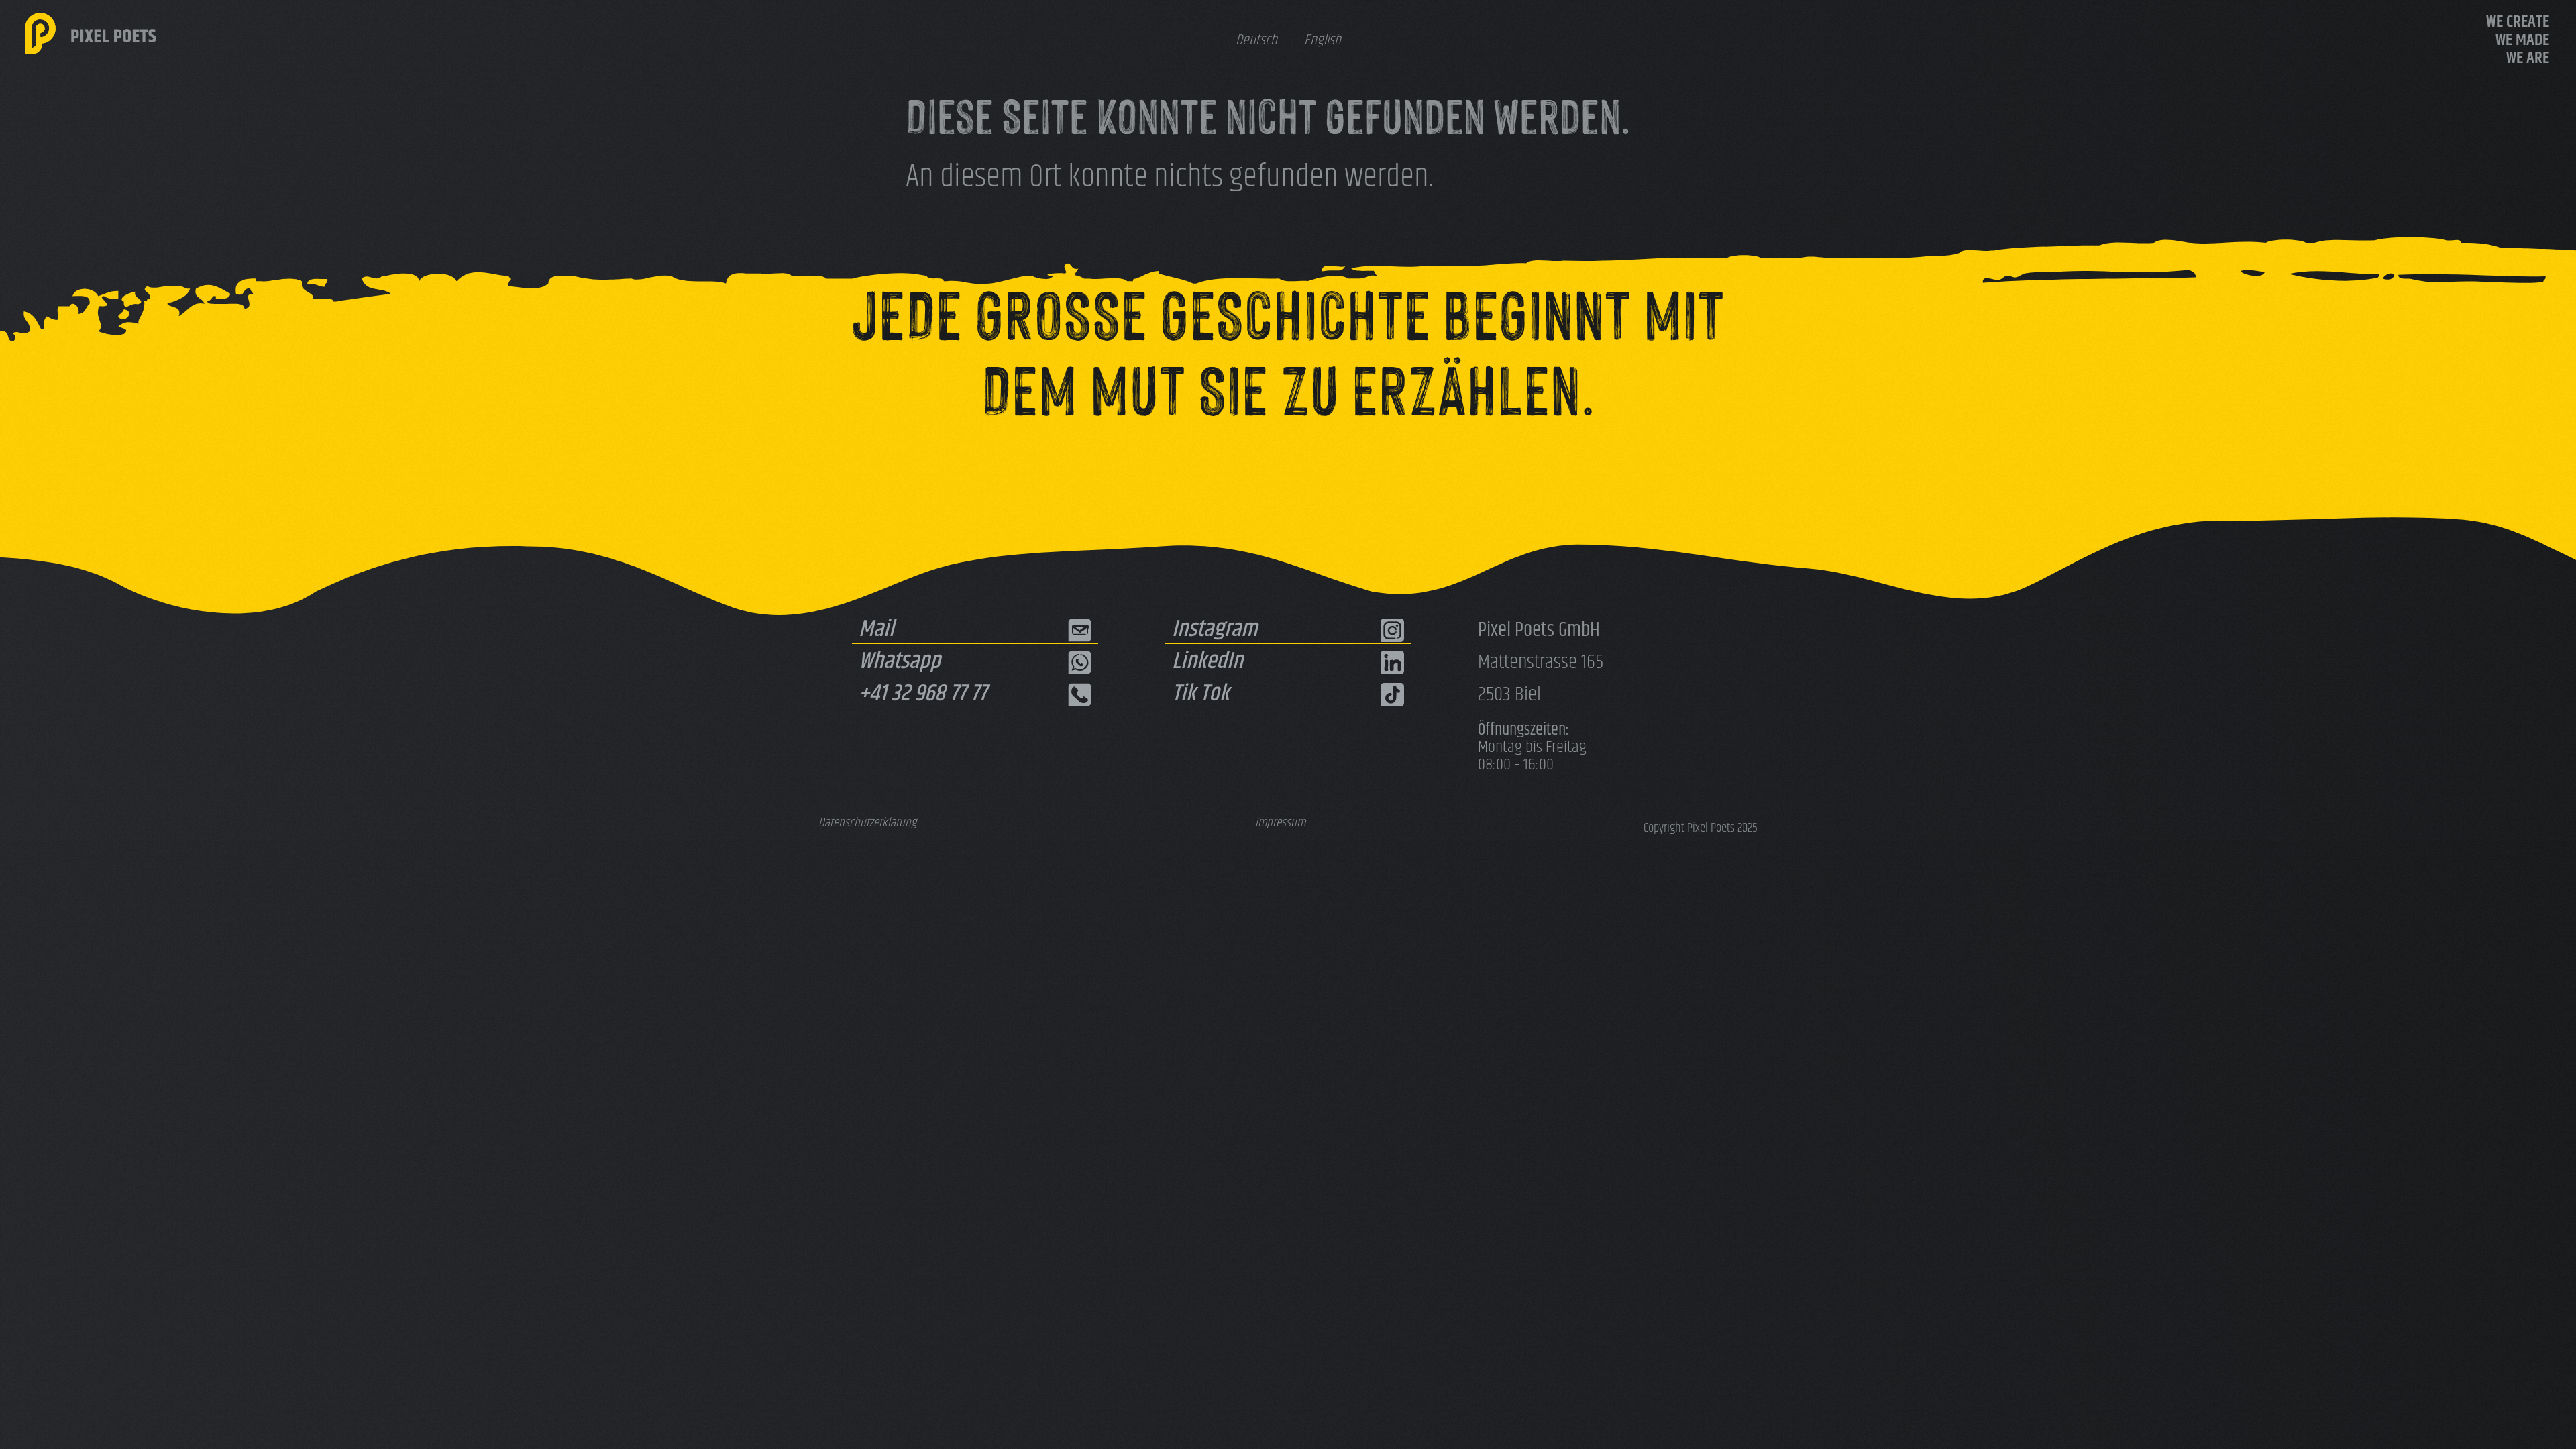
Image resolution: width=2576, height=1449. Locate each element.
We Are (2528, 59)
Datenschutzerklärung (868, 823)
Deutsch (1256, 41)
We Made (2522, 41)
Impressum (1280, 823)
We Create (2518, 22)
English (1323, 41)
